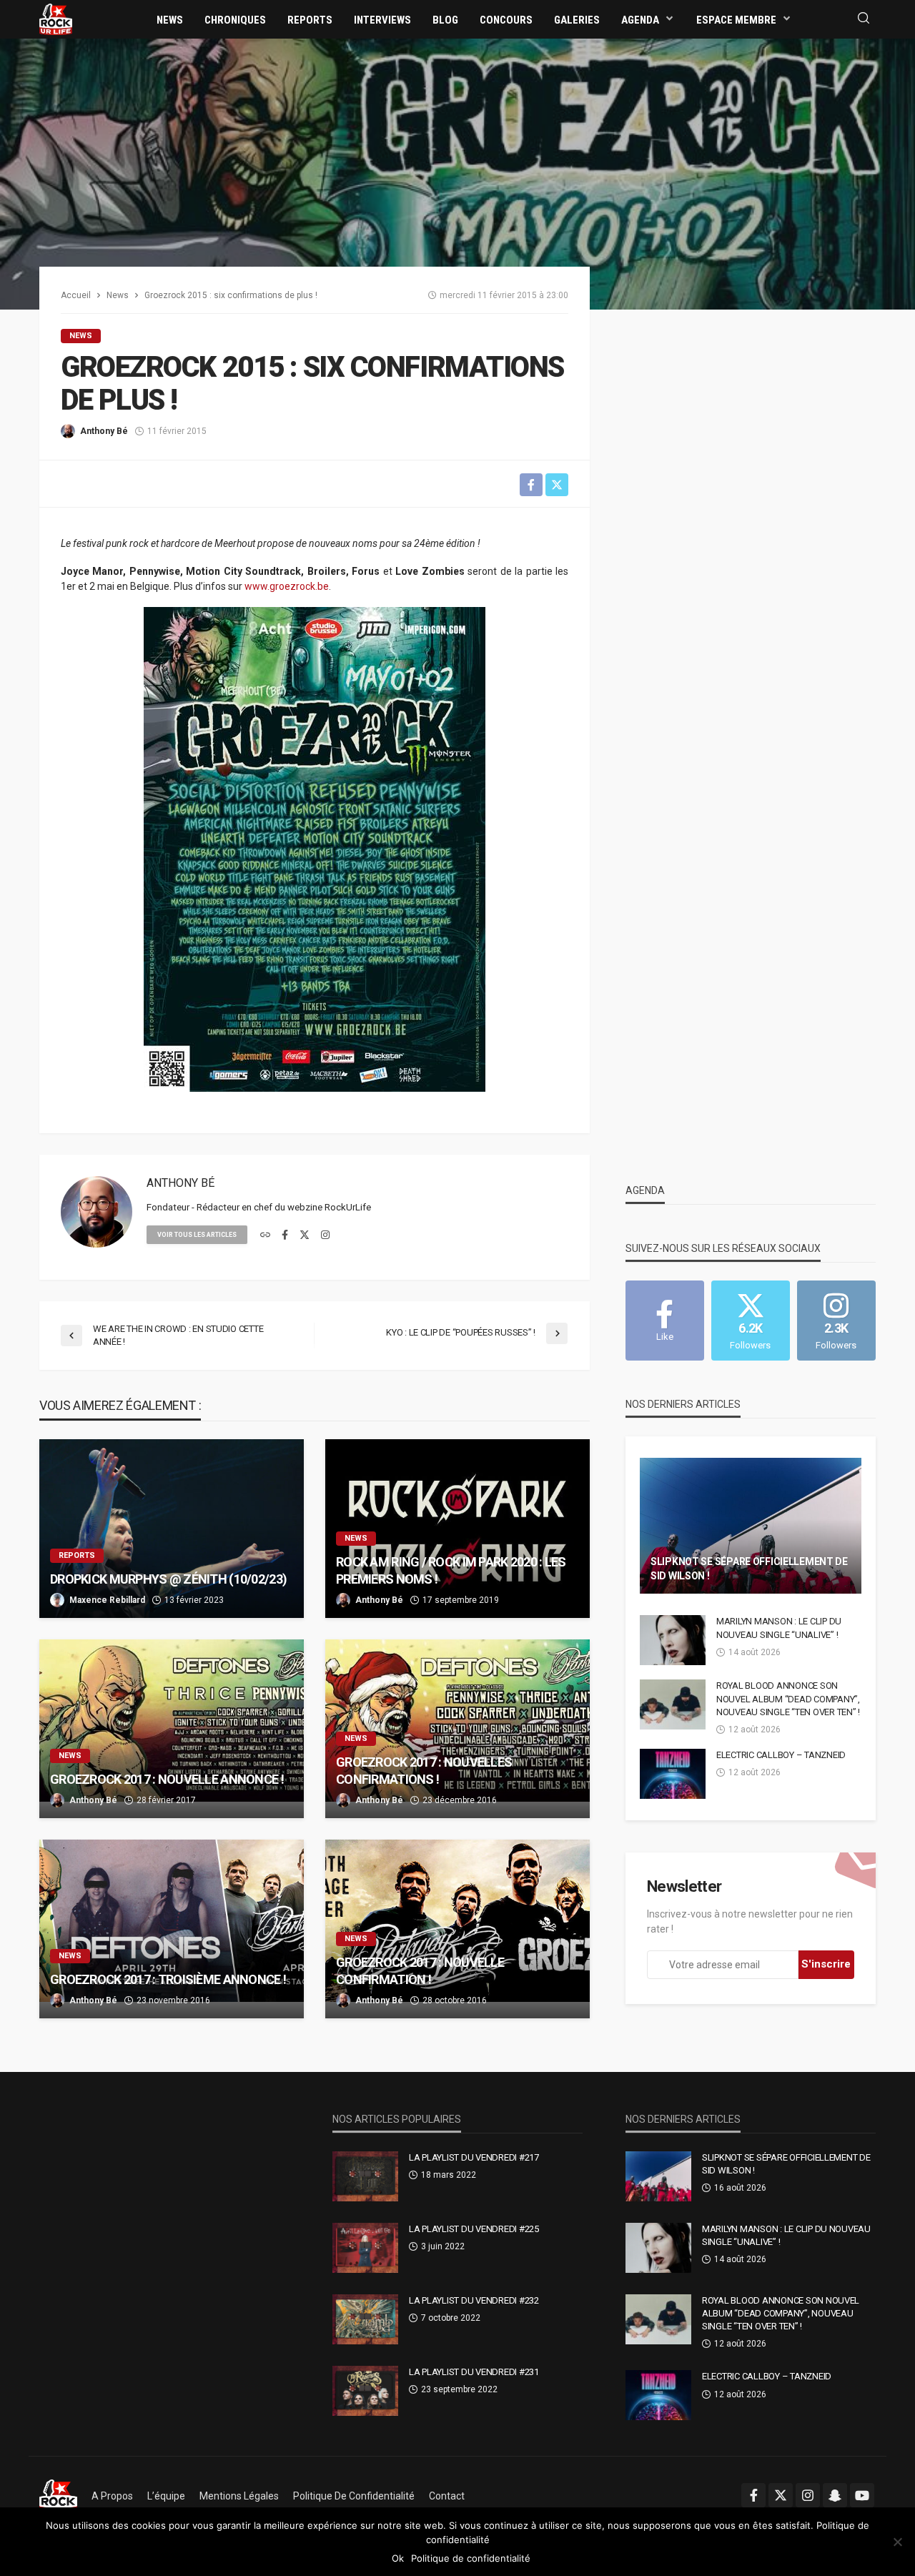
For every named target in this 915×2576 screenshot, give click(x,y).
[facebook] (285, 1235)
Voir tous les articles (197, 1235)
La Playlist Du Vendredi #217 (474, 2157)
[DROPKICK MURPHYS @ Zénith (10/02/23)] (172, 1529)
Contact (447, 2496)
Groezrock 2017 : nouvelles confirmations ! (424, 1770)
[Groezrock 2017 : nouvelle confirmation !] (457, 1929)
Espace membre (736, 20)
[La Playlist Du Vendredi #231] (365, 2391)
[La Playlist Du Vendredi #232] (365, 2319)
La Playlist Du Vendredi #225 (474, 2229)
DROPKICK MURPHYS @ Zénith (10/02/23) (168, 1579)
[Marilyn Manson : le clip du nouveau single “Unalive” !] (673, 1640)
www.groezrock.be (287, 586)
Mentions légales (239, 2496)
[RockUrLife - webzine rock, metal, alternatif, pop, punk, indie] (56, 19)
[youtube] (862, 2495)
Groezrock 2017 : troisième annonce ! (168, 1979)
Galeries (577, 20)
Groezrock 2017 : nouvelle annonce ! (167, 1779)
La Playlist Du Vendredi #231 (474, 2372)
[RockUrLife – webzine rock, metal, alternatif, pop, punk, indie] (58, 2496)
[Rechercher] (864, 19)
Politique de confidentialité (354, 2496)
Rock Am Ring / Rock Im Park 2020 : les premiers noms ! (451, 1570)
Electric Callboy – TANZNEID (781, 1755)
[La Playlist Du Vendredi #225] (365, 2248)
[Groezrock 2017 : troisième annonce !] (172, 1929)
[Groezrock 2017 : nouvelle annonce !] (172, 1729)
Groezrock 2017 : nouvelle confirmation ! (420, 1970)
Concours (506, 20)
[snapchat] (835, 2495)
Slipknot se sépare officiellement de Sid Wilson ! (749, 1569)
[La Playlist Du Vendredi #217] (365, 2176)
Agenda (640, 20)
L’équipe (166, 2496)
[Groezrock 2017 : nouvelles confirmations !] (457, 1729)
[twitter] (305, 1235)
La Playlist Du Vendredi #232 (474, 2300)
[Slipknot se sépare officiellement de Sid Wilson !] (751, 1526)
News (170, 20)
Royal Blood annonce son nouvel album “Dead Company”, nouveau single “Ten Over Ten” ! (788, 1698)
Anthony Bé (104, 431)
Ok (398, 2558)
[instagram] (325, 1235)
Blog (445, 20)
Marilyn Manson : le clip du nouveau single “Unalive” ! (779, 1628)
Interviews (382, 20)
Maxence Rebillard (107, 1600)
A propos (112, 2496)
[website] (265, 1235)
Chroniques (235, 20)
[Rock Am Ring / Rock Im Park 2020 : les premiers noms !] (457, 1529)
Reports (310, 20)
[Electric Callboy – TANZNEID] (673, 1774)
